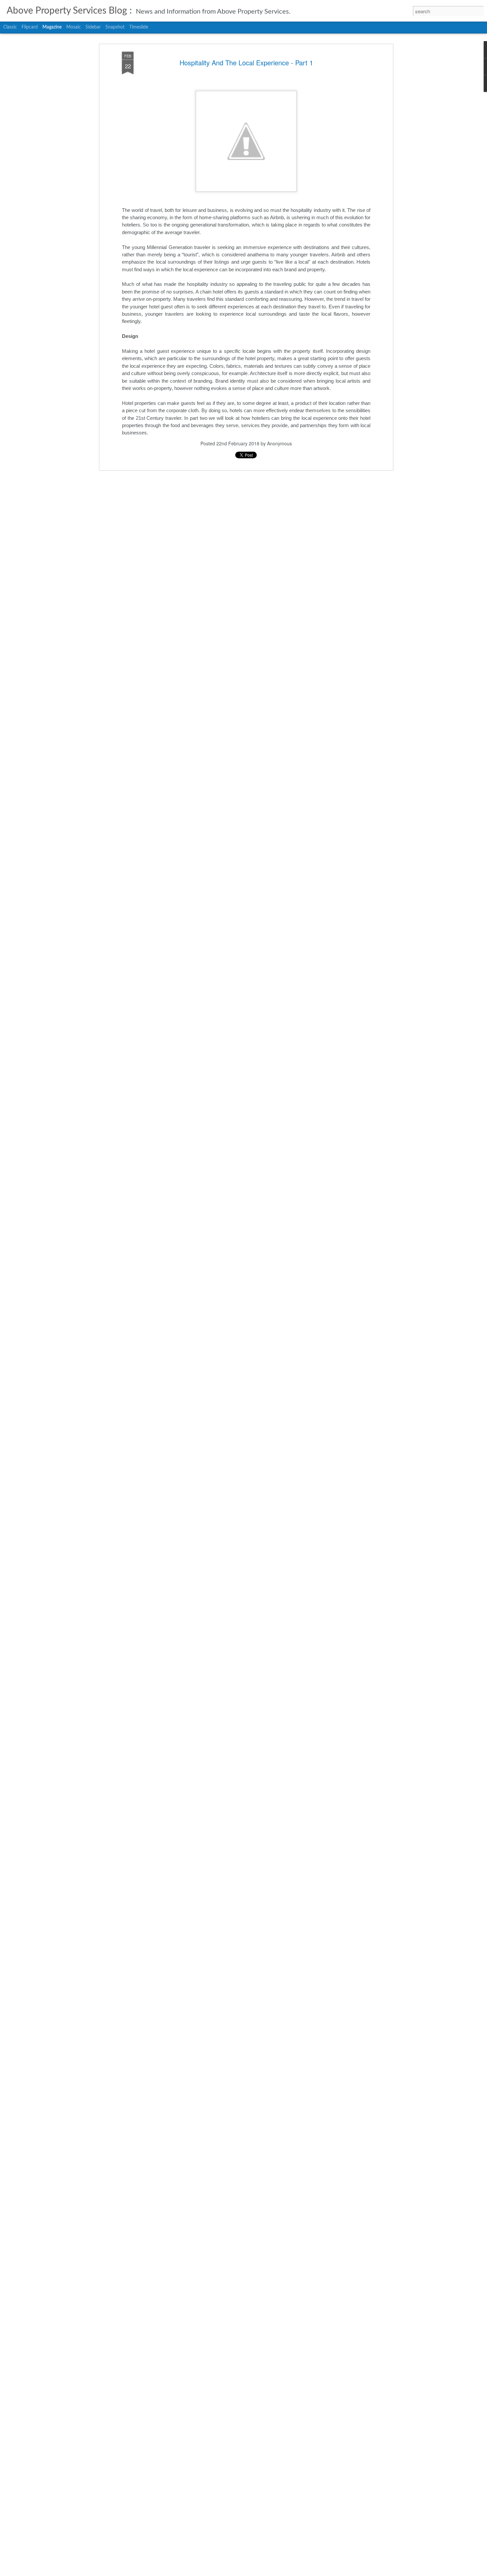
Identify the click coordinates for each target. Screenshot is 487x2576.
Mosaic (74, 27)
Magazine (52, 27)
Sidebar (93, 27)
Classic (10, 27)
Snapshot (115, 27)
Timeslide (139, 27)
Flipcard (30, 27)
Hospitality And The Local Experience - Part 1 (246, 63)
